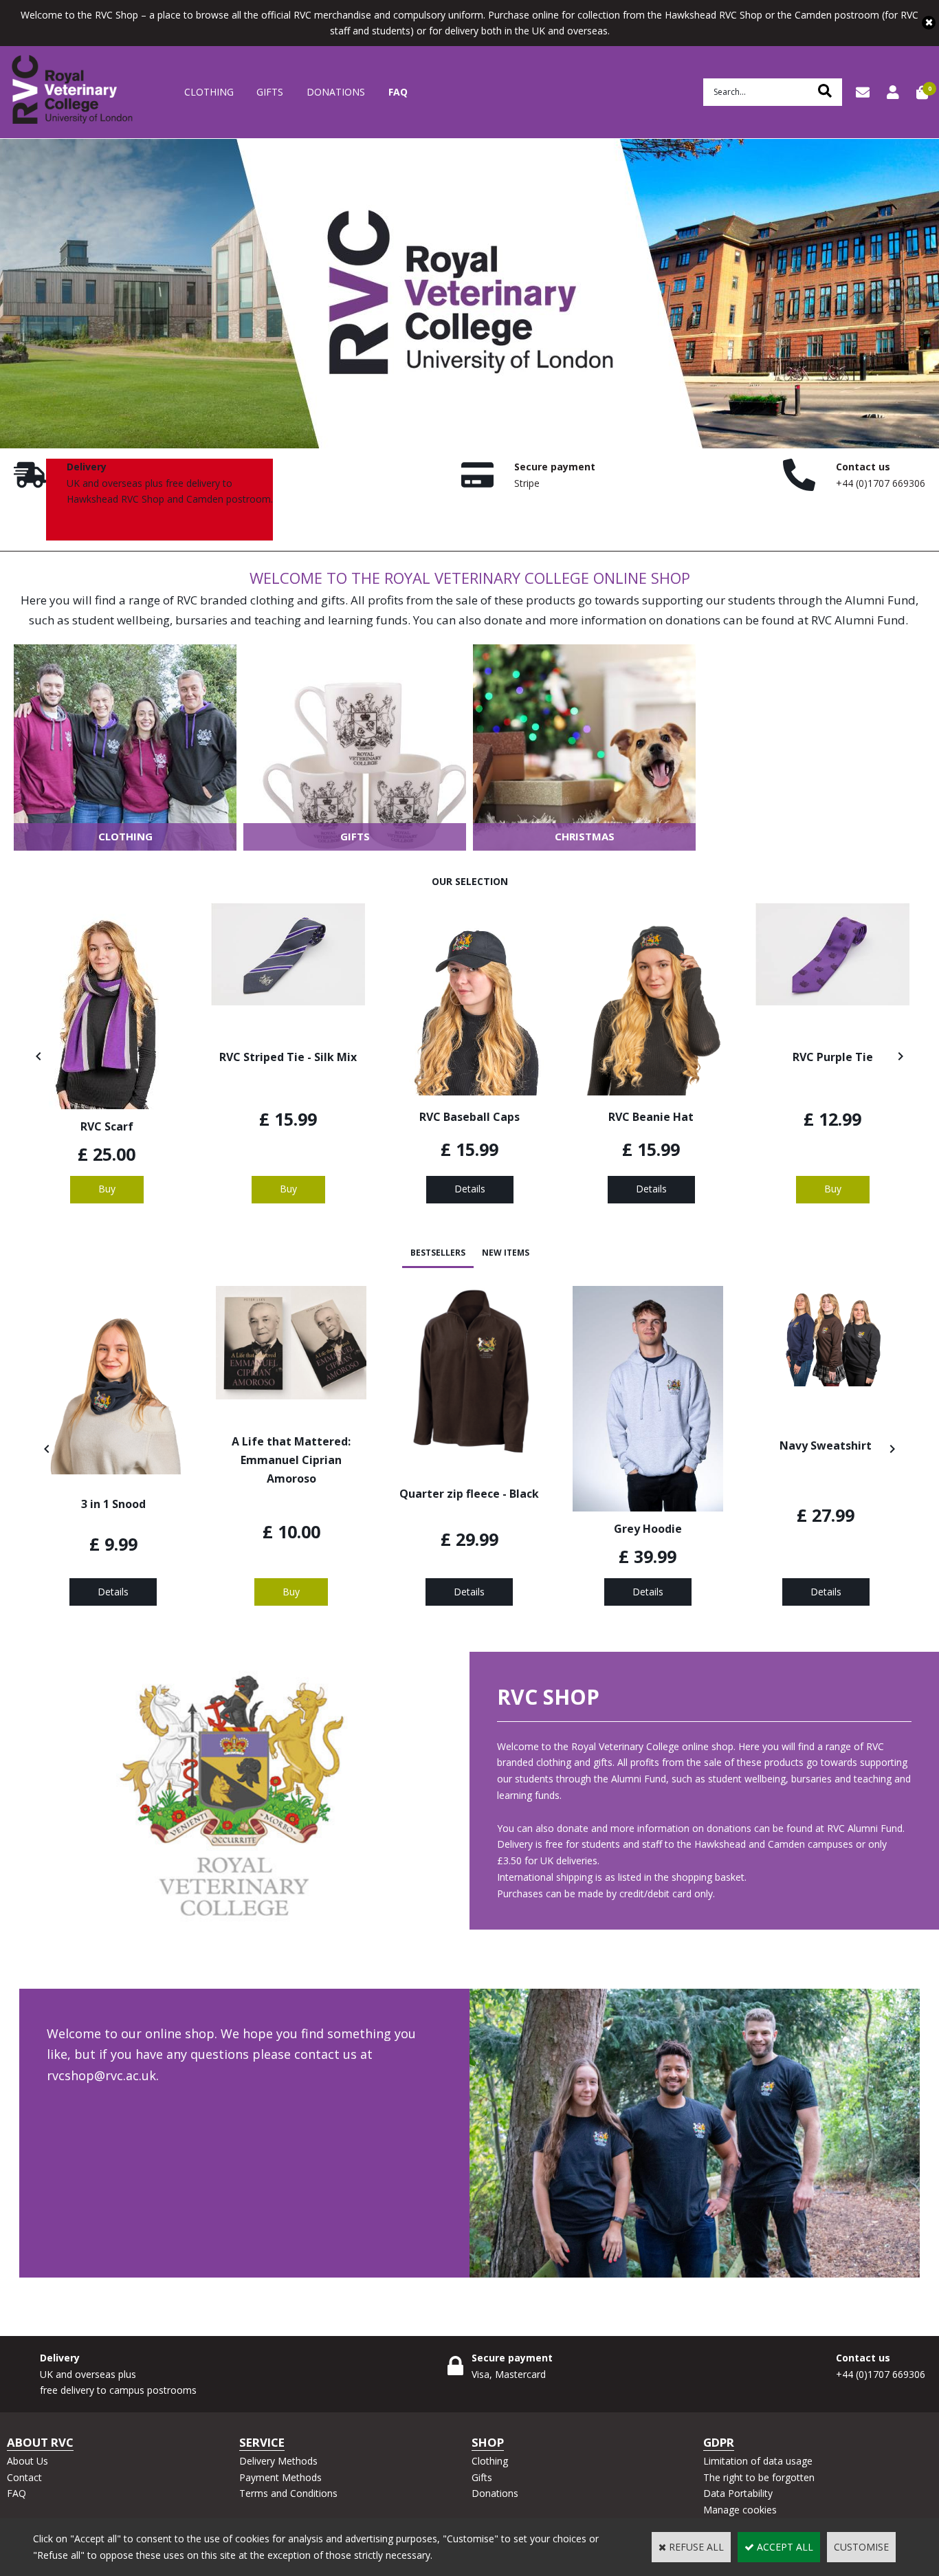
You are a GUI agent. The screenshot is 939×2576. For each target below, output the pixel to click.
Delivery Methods (278, 2461)
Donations (336, 92)
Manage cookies (740, 2510)
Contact (24, 2477)
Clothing (209, 92)
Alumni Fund (880, 600)
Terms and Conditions (288, 2493)
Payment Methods (280, 2477)
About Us (27, 2461)
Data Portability (738, 2493)
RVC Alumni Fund (858, 620)
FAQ (398, 92)
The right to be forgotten (759, 2477)
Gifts (270, 92)
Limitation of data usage (758, 2461)
